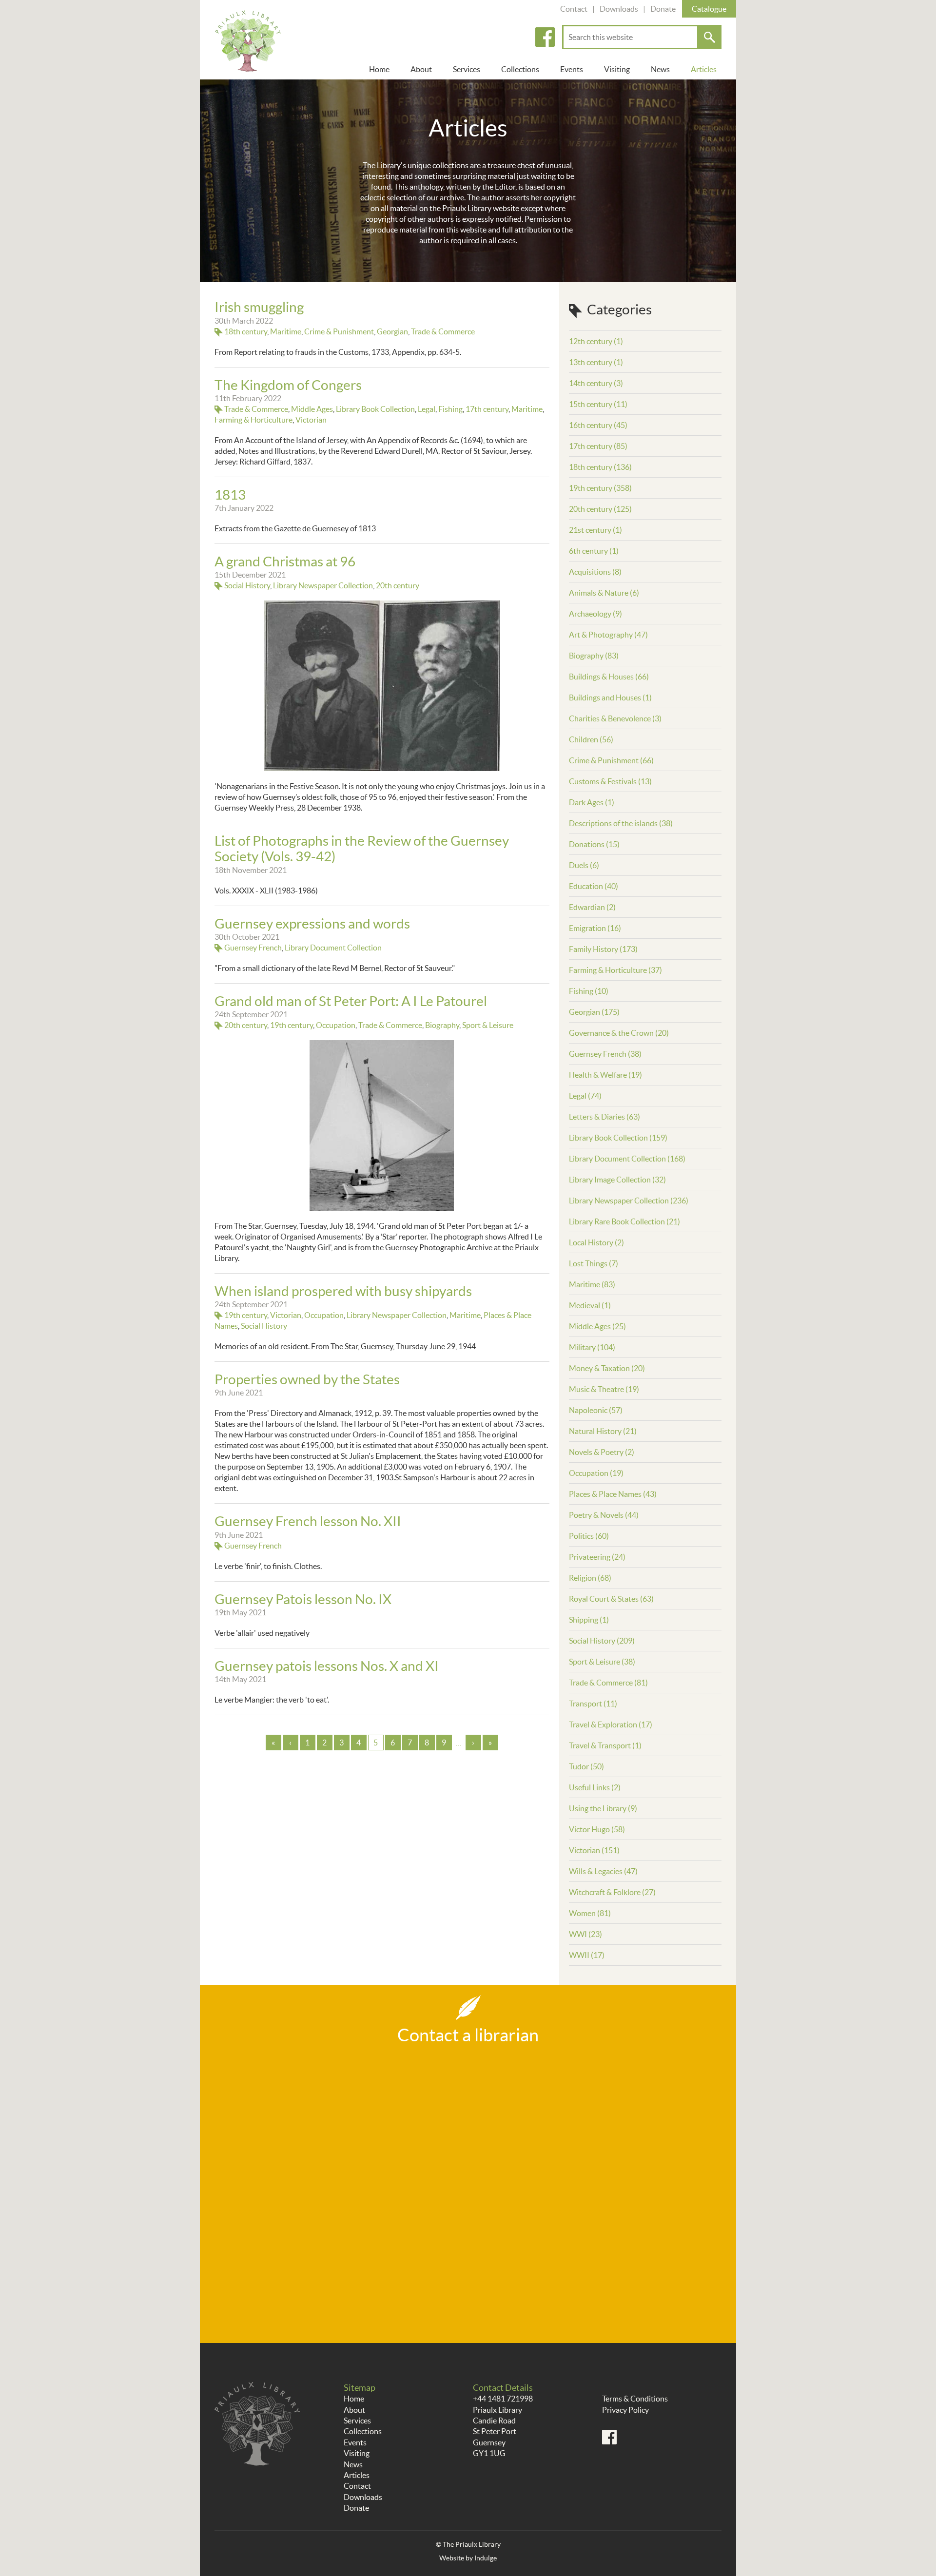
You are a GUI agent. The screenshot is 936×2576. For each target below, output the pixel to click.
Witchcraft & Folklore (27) (612, 1892)
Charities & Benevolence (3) (615, 718)
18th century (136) (600, 467)
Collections (520, 69)
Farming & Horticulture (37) (615, 970)
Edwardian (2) (592, 907)
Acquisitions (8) (595, 572)
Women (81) (590, 1913)
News (660, 69)
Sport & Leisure (488, 1025)
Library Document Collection (333, 948)
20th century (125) (600, 509)
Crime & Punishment (339, 331)
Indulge (486, 2558)
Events (572, 69)
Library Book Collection (375, 409)
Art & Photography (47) (608, 635)
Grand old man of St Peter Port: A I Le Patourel (351, 1001)
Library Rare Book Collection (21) (624, 1221)
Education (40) (594, 886)
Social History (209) (602, 1641)
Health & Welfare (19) (605, 1075)
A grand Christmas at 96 (285, 562)
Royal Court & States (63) (611, 1599)
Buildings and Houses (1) (610, 697)
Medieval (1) (590, 1305)
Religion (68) (590, 1578)
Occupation (336, 1025)
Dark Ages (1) (592, 802)
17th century (487, 409)
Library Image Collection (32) (617, 1180)
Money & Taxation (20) (607, 1368)
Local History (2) (596, 1242)
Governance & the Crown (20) (619, 1033)
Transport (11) (593, 1704)
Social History (247, 585)
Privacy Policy (625, 2410)
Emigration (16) (595, 928)
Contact (574, 9)
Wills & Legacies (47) (603, 1871)
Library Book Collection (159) (618, 1138)
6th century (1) (594, 551)
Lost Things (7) (594, 1263)
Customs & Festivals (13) (610, 781)
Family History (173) (603, 949)
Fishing (450, 409)
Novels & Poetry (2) (602, 1452)
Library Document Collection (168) (627, 1159)
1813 (230, 495)
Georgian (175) (594, 1012)
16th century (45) (598, 425)
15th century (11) (598, 404)
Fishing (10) (589, 991)
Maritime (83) (592, 1284)
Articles (704, 69)
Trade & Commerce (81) (608, 1683)
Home (379, 69)
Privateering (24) (597, 1557)
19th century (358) (600, 488)
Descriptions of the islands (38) (621, 823)
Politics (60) (589, 1536)
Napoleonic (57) (596, 1410)
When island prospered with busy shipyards (343, 1291)
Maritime (286, 331)
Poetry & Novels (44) (604, 1515)
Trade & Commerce (443, 331)
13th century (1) (596, 362)
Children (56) (591, 739)
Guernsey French (253, 948)
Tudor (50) (586, 1766)
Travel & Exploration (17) (611, 1724)
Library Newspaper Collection (323, 585)
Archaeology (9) (595, 614)
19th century (292, 1025)
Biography (442, 1025)
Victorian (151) (594, 1850)
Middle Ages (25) (597, 1326)
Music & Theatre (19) (604, 1389)
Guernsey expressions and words (312, 924)
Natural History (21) (603, 1431)
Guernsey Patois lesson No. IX (303, 1599)
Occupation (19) (596, 1473)
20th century (398, 585)
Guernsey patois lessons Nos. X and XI (327, 1666)
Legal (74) (585, 1096)
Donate (663, 9)
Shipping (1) (589, 1620)
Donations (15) (594, 844)
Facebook (545, 37)
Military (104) (592, 1347)
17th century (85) (598, 446)
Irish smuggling (259, 307)
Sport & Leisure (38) (602, 1662)
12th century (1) (596, 341)
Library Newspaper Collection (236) (629, 1201)
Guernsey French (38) (605, 1054)
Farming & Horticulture (253, 420)
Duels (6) (584, 865)
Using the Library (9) (603, 1808)
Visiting (617, 69)
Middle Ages (312, 409)
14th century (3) (596, 383)
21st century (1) (595, 530)
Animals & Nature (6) (604, 593)
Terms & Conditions (635, 2399)
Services (467, 69)
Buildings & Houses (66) (609, 677)
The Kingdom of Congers (288, 385)
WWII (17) (587, 1955)
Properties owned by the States (307, 1379)
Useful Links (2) (595, 1787)
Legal (427, 409)
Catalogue (709, 9)
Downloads (619, 9)
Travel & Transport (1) (605, 1745)
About (421, 69)
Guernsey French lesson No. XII (308, 1521)
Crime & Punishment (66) (611, 760)
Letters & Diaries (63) (604, 1117)
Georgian (392, 331)
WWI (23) (585, 1934)
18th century (246, 331)
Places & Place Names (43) (613, 1494)
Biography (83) (594, 656)
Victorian (311, 420)
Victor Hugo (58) (597, 1829)
